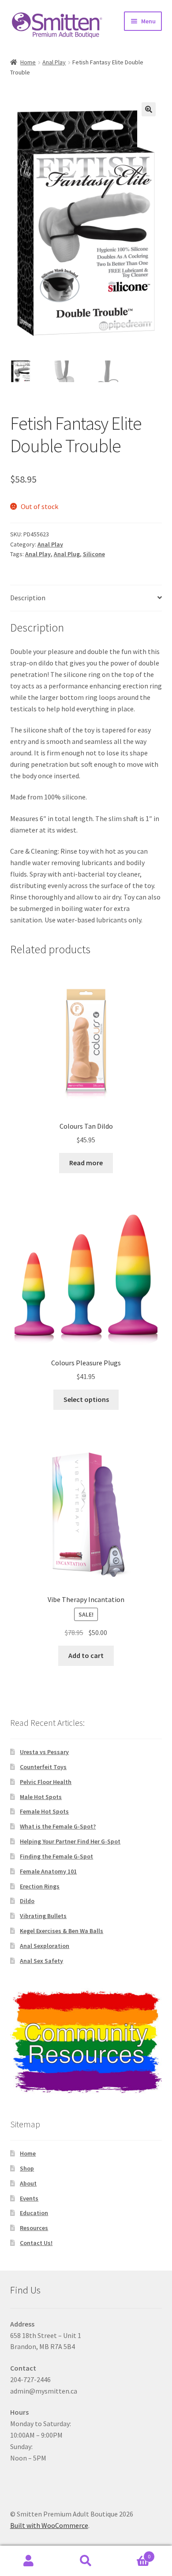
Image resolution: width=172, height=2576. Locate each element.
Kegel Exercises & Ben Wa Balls (62, 1931)
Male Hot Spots (41, 1797)
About (28, 2183)
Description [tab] (28, 598)
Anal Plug (67, 554)
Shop (27, 2168)
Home (28, 62)
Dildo (27, 1901)
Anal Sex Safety (41, 1961)
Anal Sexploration (45, 1946)
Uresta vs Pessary (44, 1752)
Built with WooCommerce (49, 2525)
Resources (34, 2228)
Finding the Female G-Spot (56, 1856)
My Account (29, 2561)
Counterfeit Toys (43, 1767)
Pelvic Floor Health (46, 1782)
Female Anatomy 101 (48, 1871)
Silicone (94, 554)
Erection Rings (40, 1886)
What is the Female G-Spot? (58, 1826)
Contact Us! (36, 2243)
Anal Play (54, 62)
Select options (86, 1399)
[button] (149, 109)
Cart (133, 2553)
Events (29, 2198)
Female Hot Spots (44, 1811)
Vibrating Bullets (43, 1916)
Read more (86, 1163)
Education (34, 2213)
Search (86, 2561)
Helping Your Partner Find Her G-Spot (70, 1841)
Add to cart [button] (86, 1655)
